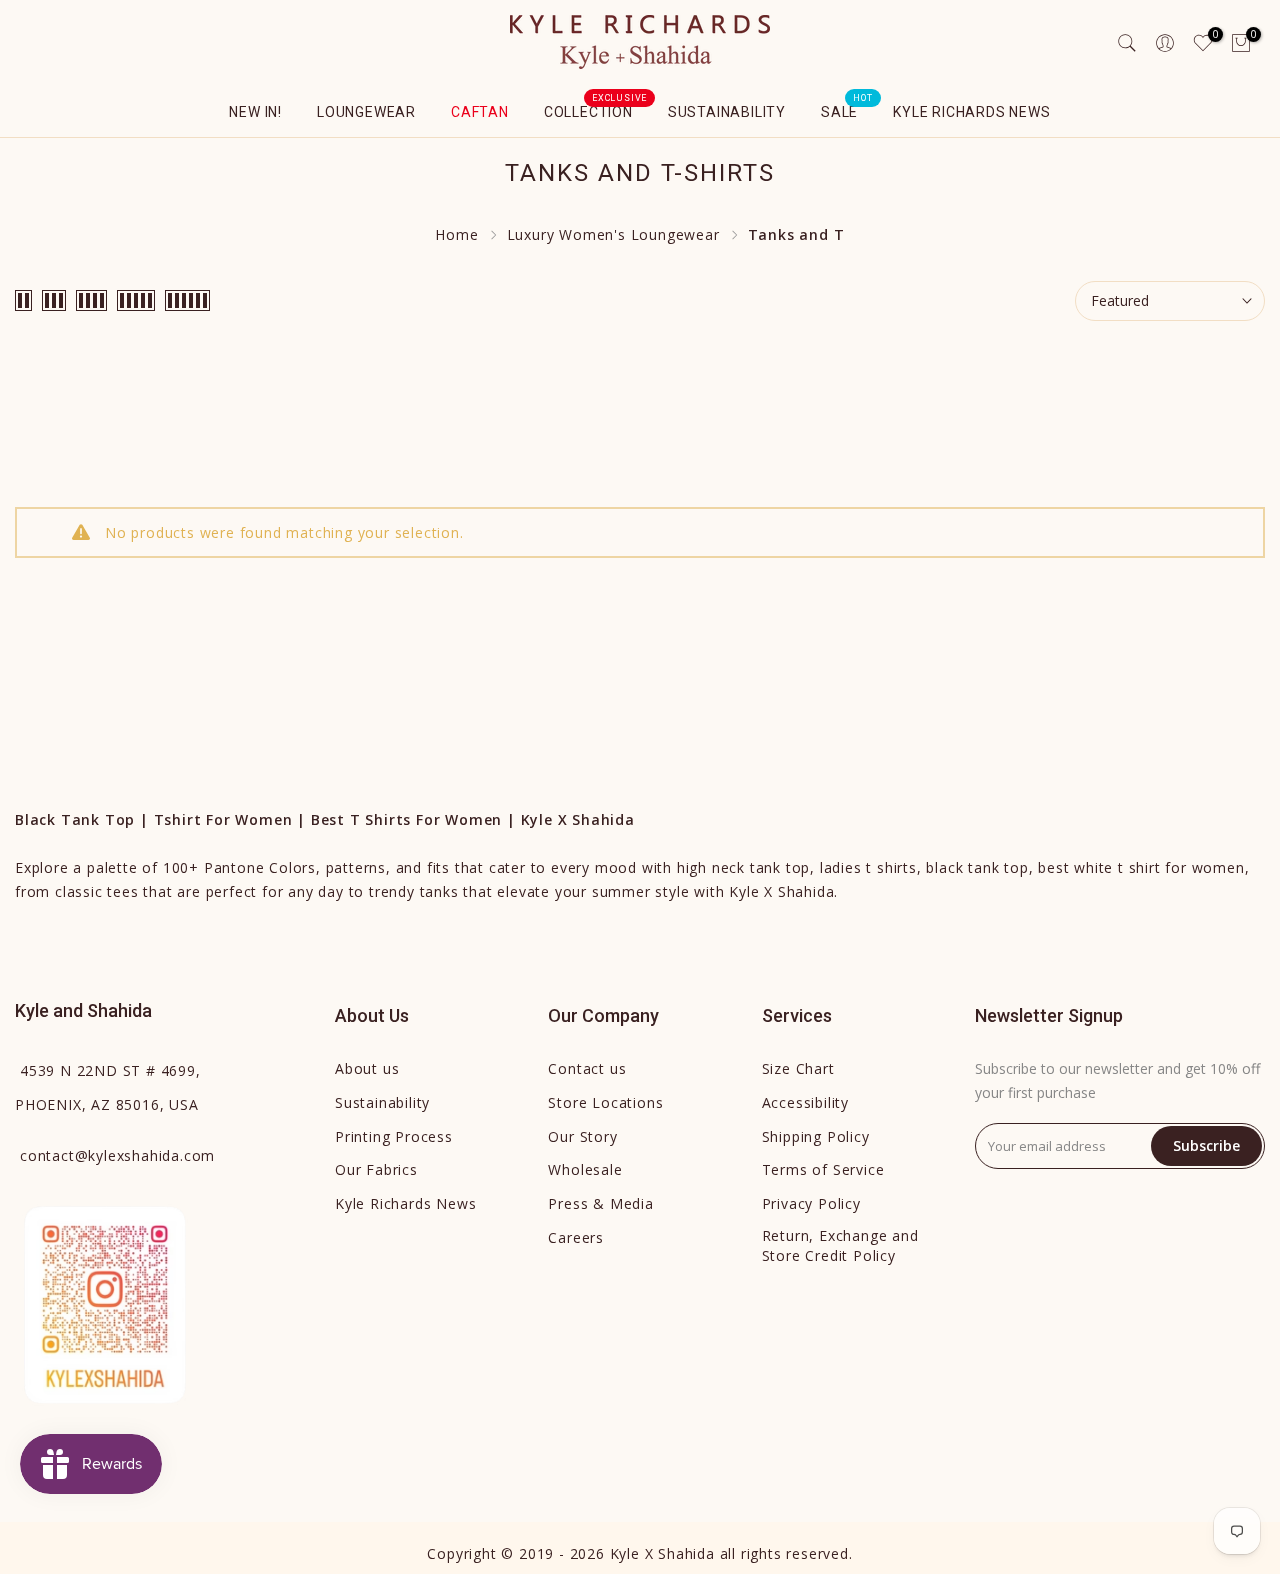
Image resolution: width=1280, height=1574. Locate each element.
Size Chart (798, 1068)
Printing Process (394, 1136)
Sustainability (727, 112)
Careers (576, 1237)
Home (456, 234)
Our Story (582, 1136)
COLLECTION (596, 110)
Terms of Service (823, 1169)
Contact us (587, 1068)
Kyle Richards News (971, 112)
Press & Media (600, 1203)
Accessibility (805, 1102)
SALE (847, 110)
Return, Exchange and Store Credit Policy (840, 1245)
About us (367, 1068)
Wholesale (585, 1169)
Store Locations (605, 1102)
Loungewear (366, 112)
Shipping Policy (816, 1136)
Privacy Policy (811, 1203)
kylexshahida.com (117, 1155)
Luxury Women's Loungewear (613, 234)
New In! (255, 112)
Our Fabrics (376, 1169)
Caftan (480, 112)
